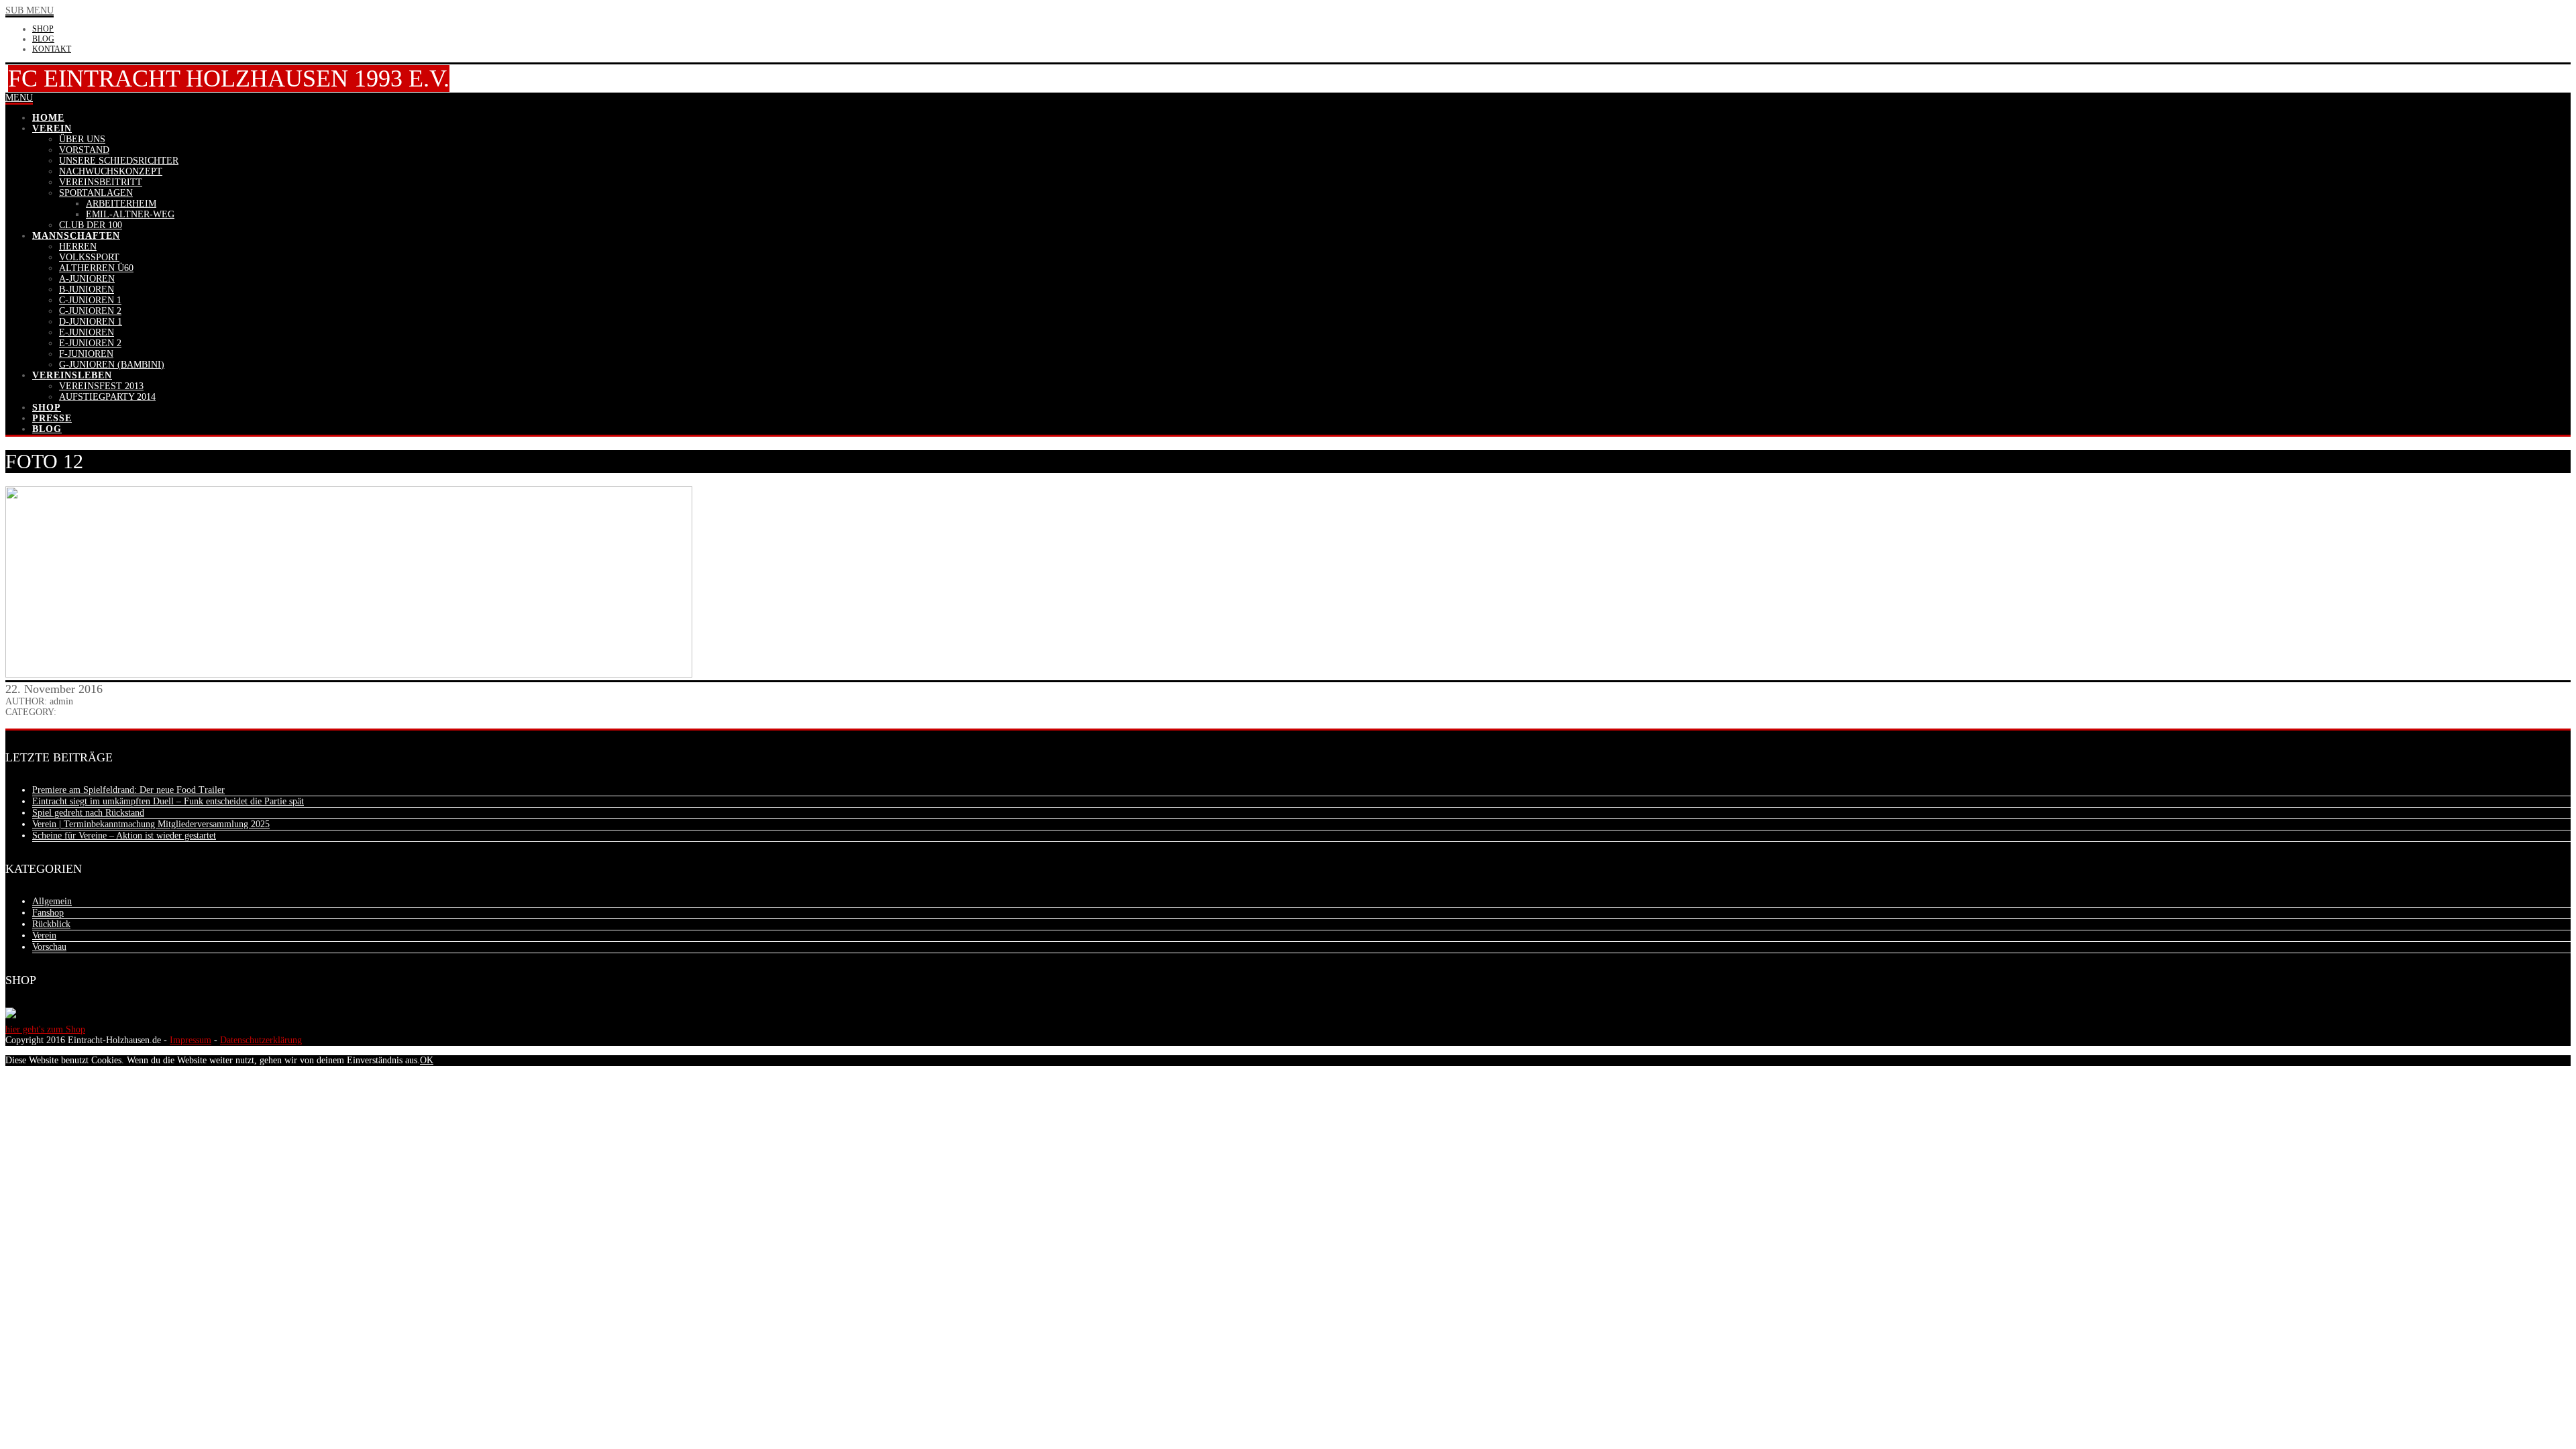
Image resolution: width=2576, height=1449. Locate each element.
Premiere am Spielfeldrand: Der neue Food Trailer (128, 790)
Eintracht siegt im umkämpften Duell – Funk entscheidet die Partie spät (168, 801)
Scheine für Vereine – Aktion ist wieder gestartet (124, 836)
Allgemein (52, 901)
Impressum (191, 1040)
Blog (43, 39)
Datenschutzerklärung (261, 1040)
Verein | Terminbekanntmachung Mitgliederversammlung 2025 (151, 824)
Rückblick (51, 924)
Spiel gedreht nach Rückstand (88, 813)
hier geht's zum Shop (45, 1029)
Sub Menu (30, 10)
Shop (43, 29)
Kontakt (52, 49)
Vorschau (49, 947)
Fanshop (48, 913)
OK (427, 1060)
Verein (44, 935)
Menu (19, 98)
